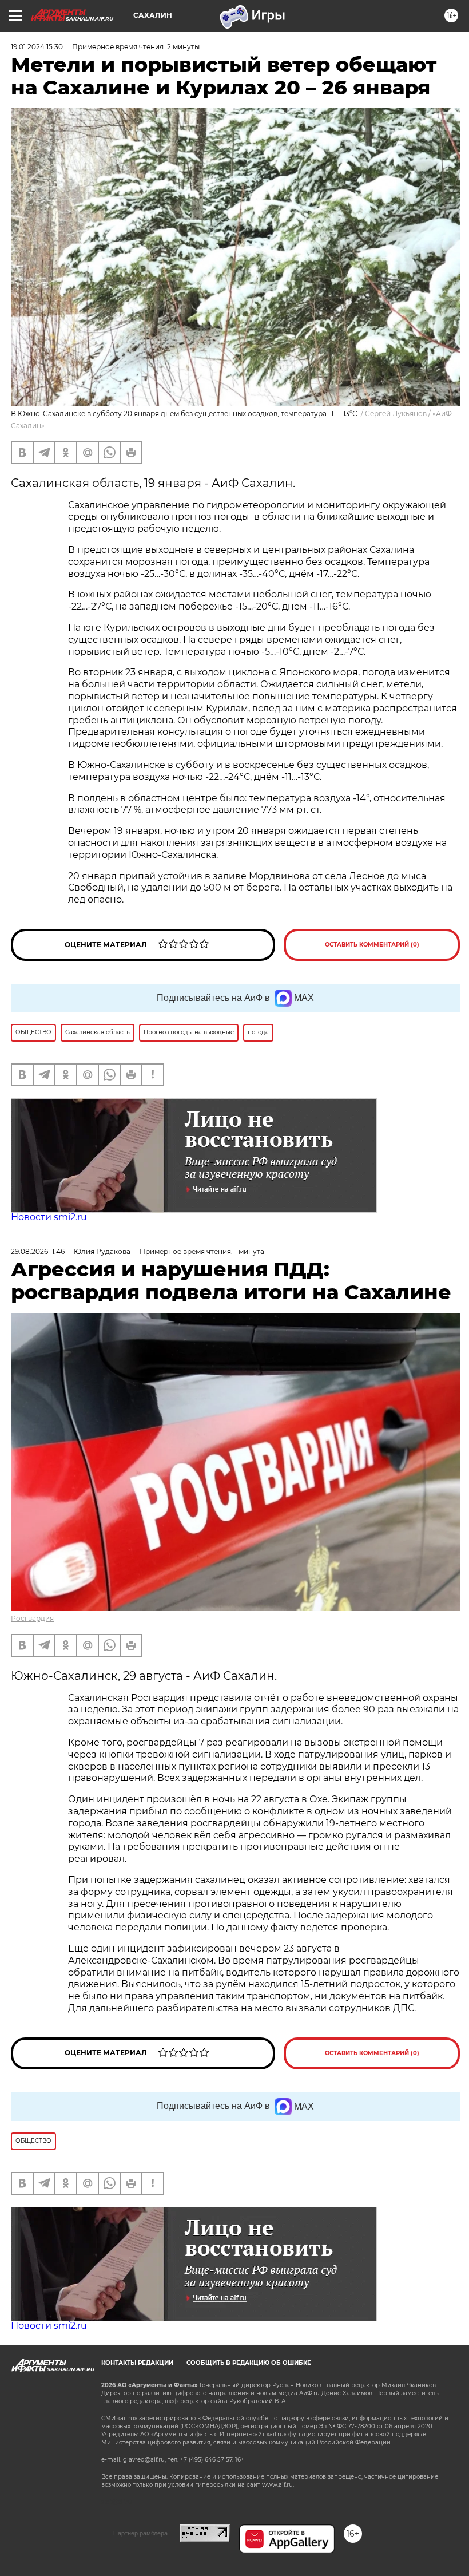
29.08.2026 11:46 (38, 1251)
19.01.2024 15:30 (37, 47)
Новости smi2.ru (49, 1217)
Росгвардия (32, 1618)
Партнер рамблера (140, 2533)
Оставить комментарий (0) (372, 945)
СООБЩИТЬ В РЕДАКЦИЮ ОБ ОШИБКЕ (249, 2363)
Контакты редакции (137, 2363)
